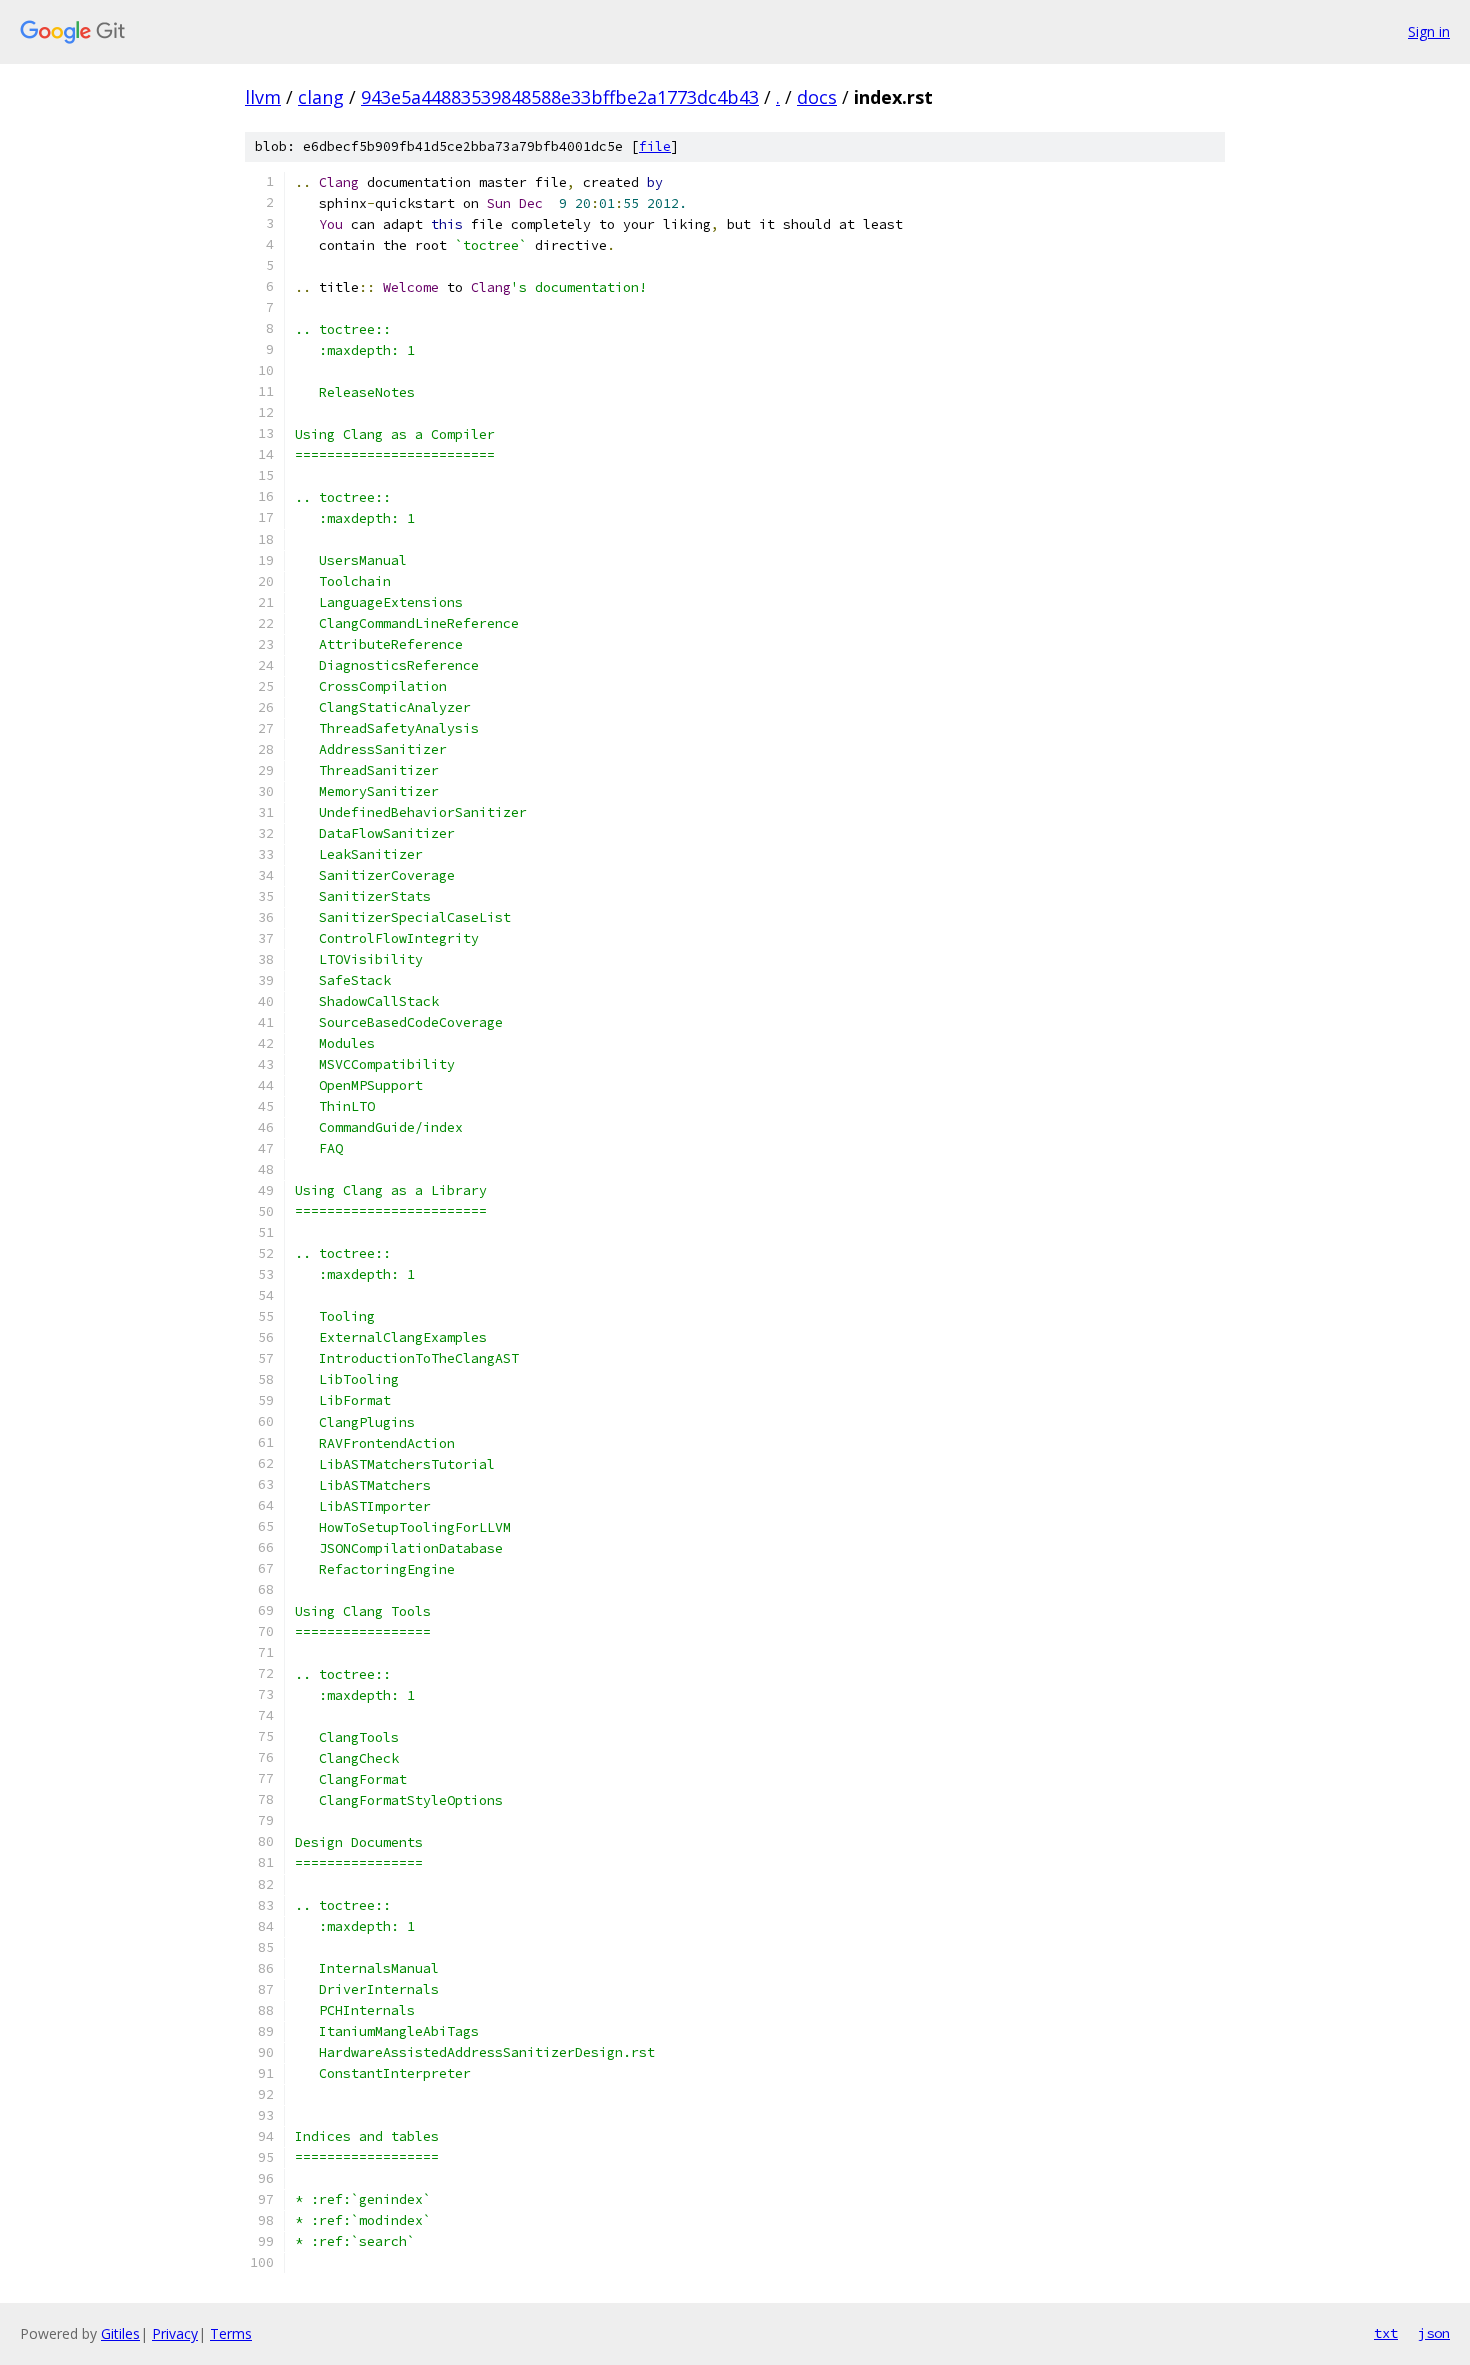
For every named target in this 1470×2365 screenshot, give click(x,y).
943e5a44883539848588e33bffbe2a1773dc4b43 (560, 97)
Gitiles (120, 2333)
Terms (231, 2333)
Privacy (175, 2333)
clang (321, 97)
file (655, 146)
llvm (263, 97)
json (1434, 2333)
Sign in (1429, 31)
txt (1386, 2333)
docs (817, 97)
